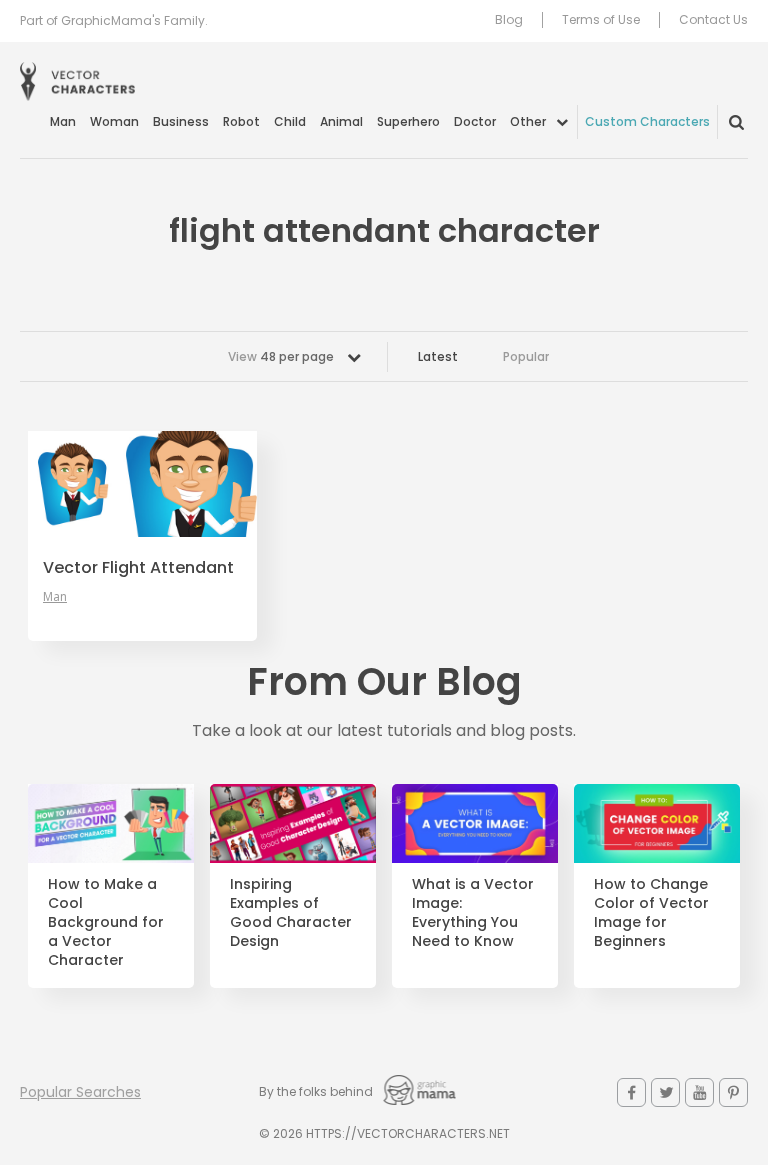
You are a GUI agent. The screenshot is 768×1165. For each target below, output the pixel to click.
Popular (526, 356)
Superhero (408, 121)
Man (63, 121)
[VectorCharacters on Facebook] (631, 1092)
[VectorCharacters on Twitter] (665, 1092)
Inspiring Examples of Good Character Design (291, 913)
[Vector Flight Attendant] (142, 484)
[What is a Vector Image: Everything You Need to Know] (475, 823)
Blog (509, 20)
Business (181, 121)
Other (528, 121)
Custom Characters (647, 121)
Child (290, 121)
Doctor (475, 121)
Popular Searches (80, 1092)
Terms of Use (601, 20)
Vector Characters (77, 81)
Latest (438, 356)
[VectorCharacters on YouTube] (699, 1092)
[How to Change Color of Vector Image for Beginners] (657, 823)
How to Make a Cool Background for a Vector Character (106, 922)
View (281, 356)
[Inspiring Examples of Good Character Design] (293, 823)
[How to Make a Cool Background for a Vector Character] (111, 823)
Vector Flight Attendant (138, 568)
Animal (341, 121)
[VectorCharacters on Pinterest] (733, 1092)
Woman (114, 121)
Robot (241, 121)
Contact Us (713, 20)
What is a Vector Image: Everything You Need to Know (473, 913)
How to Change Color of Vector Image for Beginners (651, 913)
